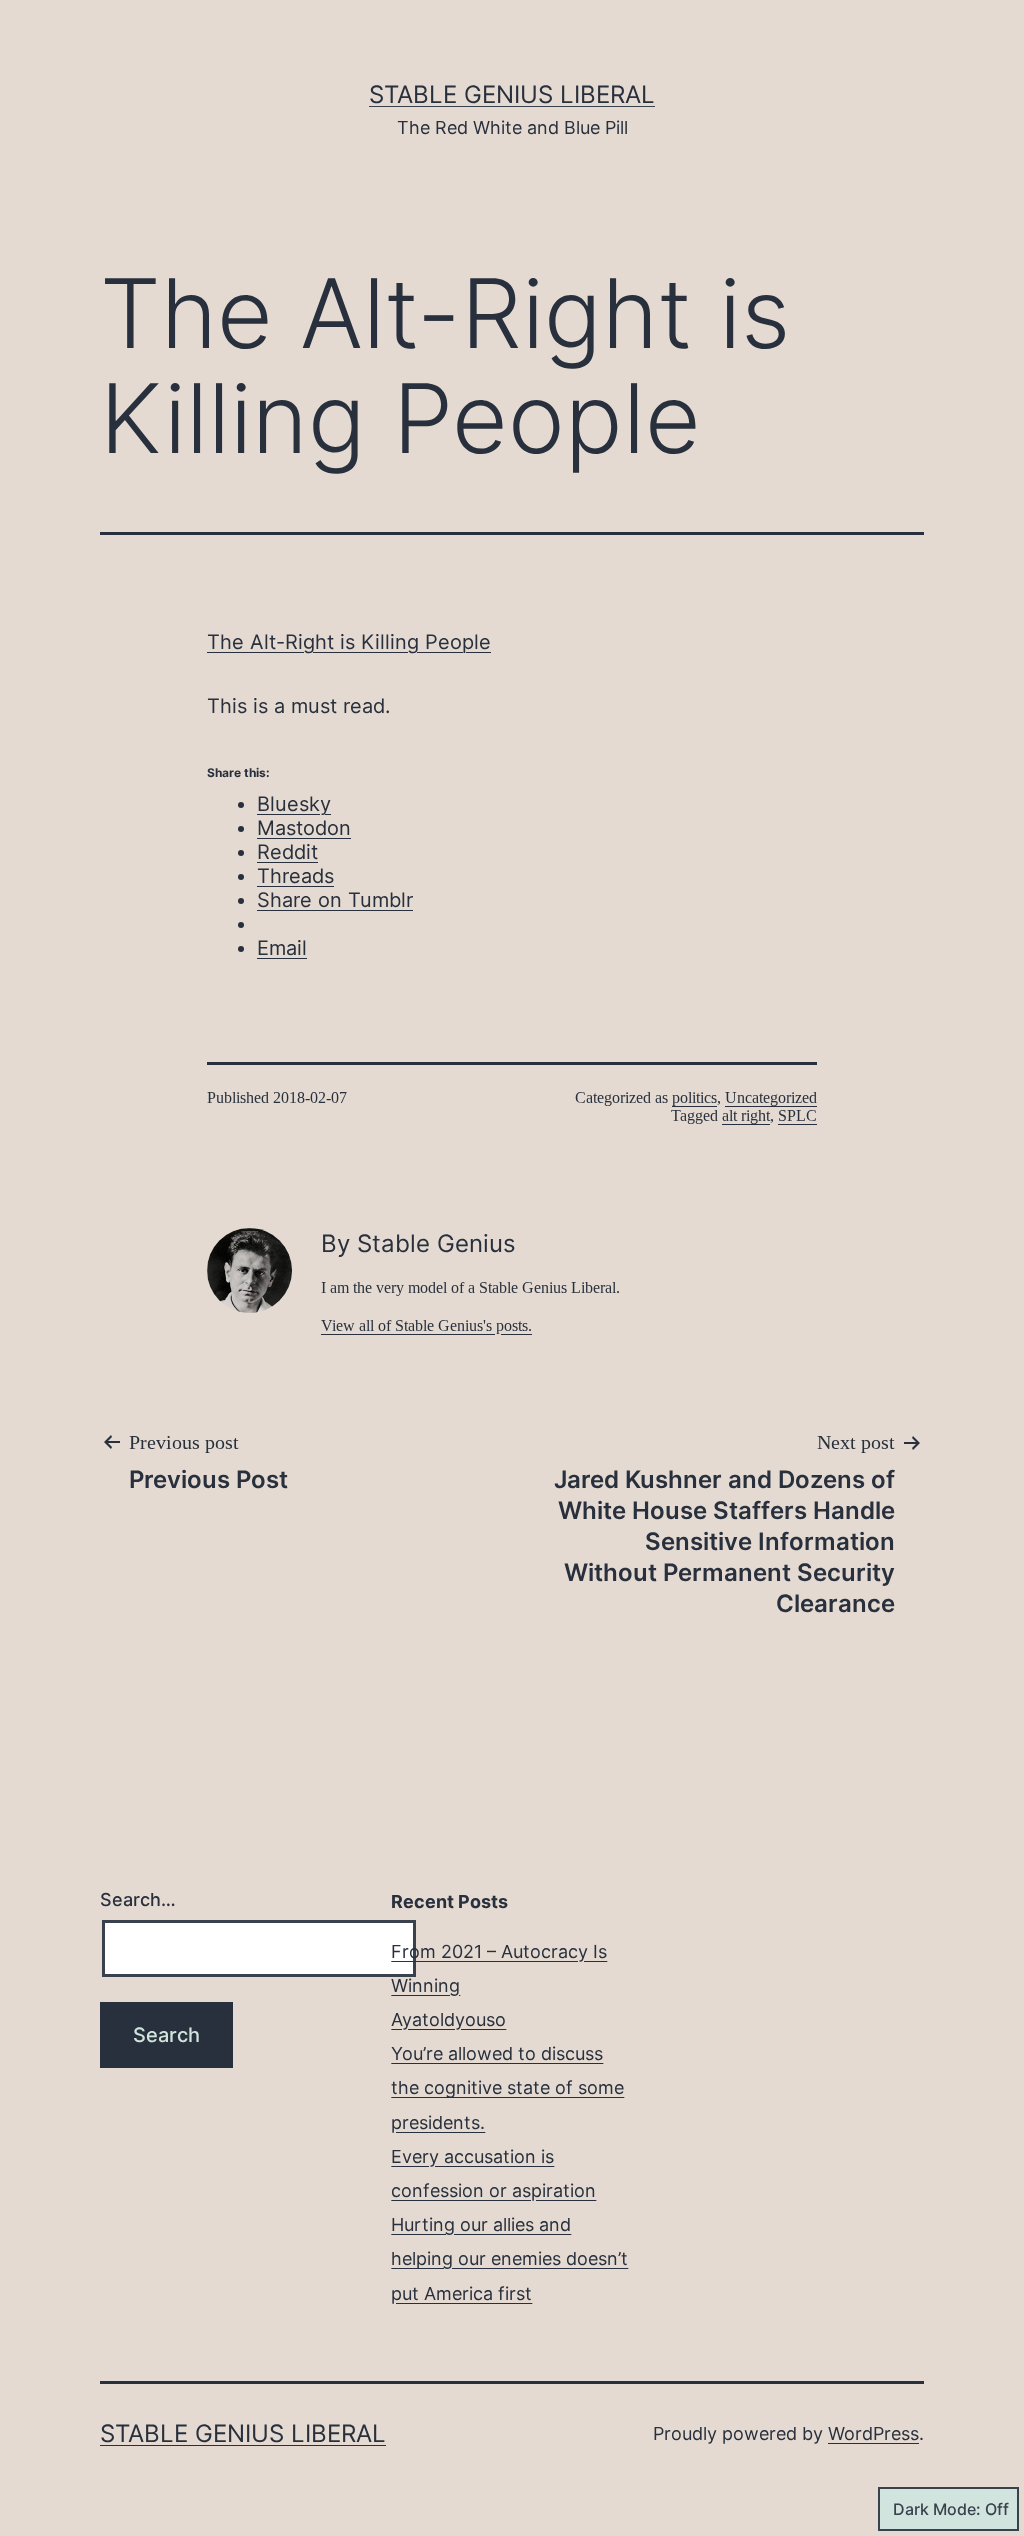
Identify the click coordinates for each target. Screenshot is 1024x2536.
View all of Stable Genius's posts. (426, 1325)
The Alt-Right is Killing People (349, 642)
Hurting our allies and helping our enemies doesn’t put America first (509, 2258)
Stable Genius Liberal (512, 94)
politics (694, 1097)
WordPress (873, 2433)
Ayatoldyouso (448, 2019)
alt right (746, 1115)
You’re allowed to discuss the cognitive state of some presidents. (507, 2087)
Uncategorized (771, 1097)
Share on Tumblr (335, 900)
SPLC (797, 1115)
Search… (138, 1899)
